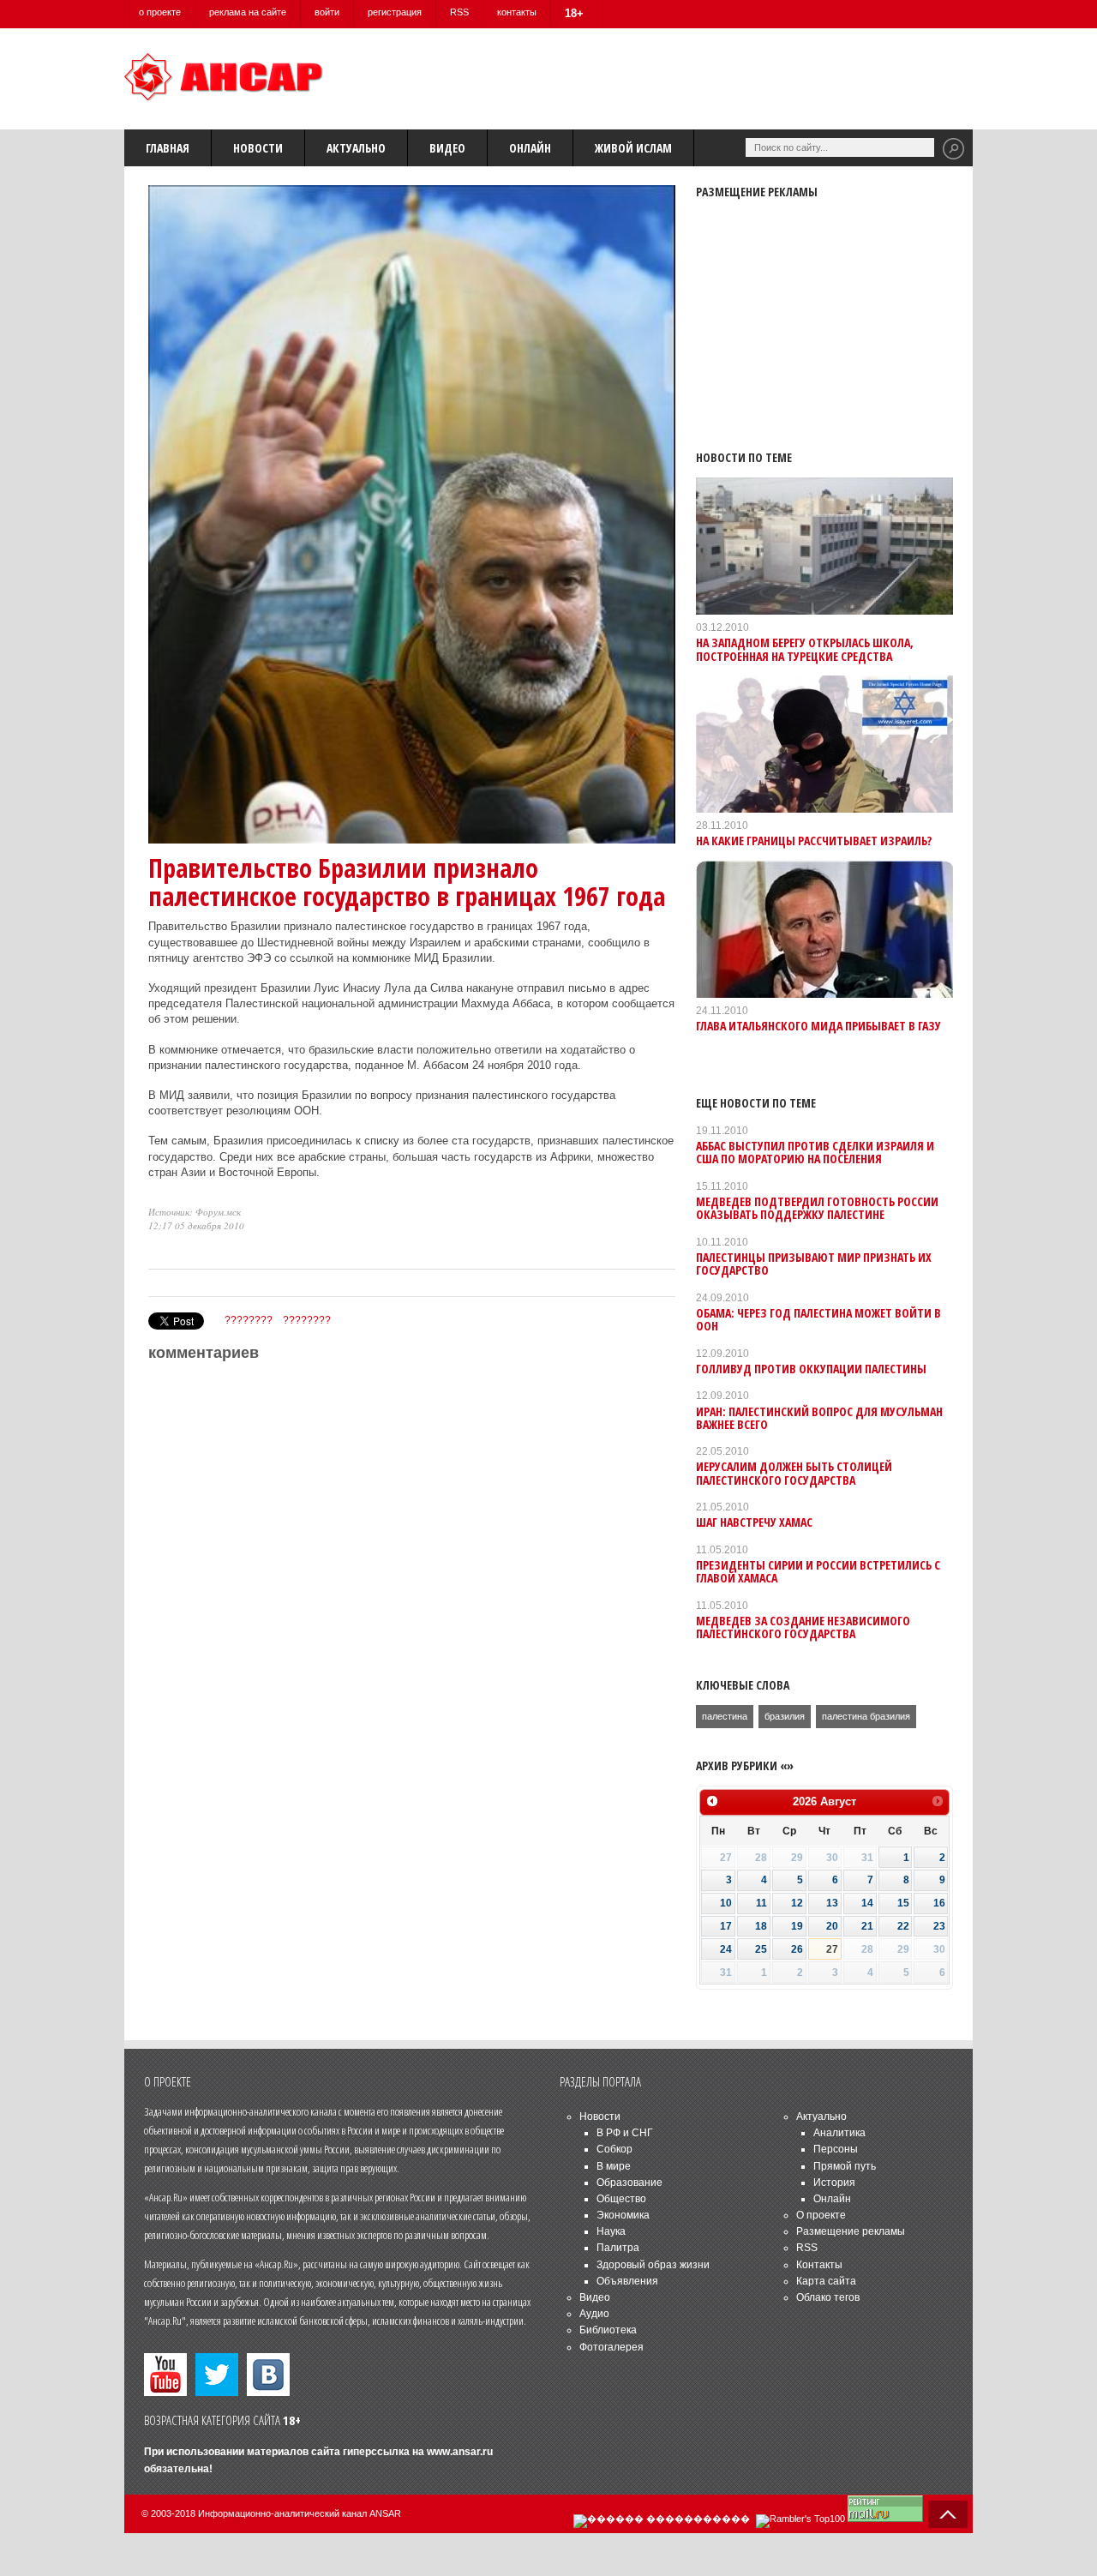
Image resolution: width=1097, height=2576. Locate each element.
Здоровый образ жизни (653, 2265)
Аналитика (839, 2133)
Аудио (594, 2314)
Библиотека (608, 2330)
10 (726, 1903)
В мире (614, 2166)
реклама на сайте (248, 12)
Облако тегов (828, 2297)
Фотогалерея (611, 2347)
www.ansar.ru (460, 2452)
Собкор (614, 2149)
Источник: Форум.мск (195, 1212)
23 (939, 1926)
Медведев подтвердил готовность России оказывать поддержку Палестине (817, 1208)
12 (797, 1903)
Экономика (623, 2215)
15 (903, 1903)
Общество (621, 2199)
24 (726, 1949)
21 (867, 1926)
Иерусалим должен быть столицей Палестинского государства (794, 1473)
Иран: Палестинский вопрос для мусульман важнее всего (819, 1418)
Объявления (627, 2281)
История (834, 2183)
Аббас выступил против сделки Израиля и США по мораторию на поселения (815, 1152)
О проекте (821, 2215)
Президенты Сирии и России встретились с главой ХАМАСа (818, 1571)
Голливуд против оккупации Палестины (811, 1369)
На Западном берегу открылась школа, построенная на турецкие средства (805, 649)
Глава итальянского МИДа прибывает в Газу (818, 1026)
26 (797, 1949)
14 (867, 1903)
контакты (517, 12)
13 (832, 1903)
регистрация (395, 12)
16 (939, 1903)
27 (832, 1949)
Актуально (356, 148)
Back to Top (948, 2514)
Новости (258, 148)
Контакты (819, 2265)
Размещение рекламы (851, 2231)
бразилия (785, 1716)
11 (761, 1903)
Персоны (836, 2149)
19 (797, 1926)
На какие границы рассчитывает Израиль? (814, 841)
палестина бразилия (866, 1716)
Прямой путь (845, 2166)
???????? (249, 1320)
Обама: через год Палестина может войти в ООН (818, 1319)
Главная (168, 148)
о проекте (160, 12)
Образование (629, 2183)
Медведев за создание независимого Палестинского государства (803, 1627)
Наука (611, 2231)
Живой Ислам (633, 148)
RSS (459, 12)
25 (761, 1949)
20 (832, 1926)
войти (327, 12)
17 (726, 1926)
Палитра (618, 2248)
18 (761, 1926)
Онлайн (530, 148)
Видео (447, 148)
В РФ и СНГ (625, 2133)
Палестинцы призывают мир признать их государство (814, 1264)
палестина (725, 1716)
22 (903, 1926)
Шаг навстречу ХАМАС (754, 1522)
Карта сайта (826, 2281)
